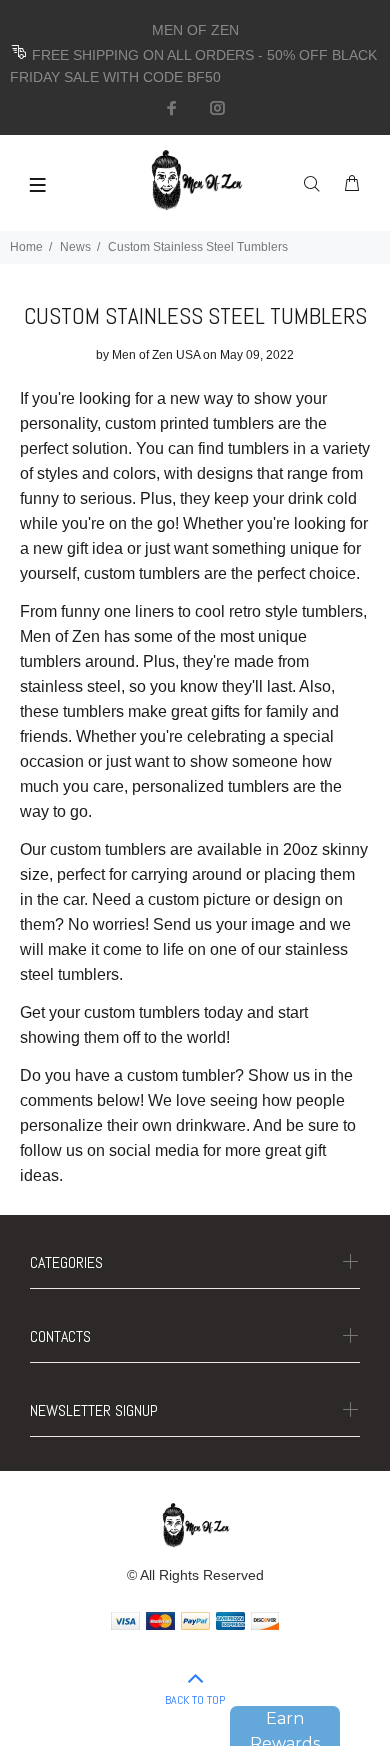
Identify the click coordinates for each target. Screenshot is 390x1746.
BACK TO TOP (195, 1700)
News (75, 247)
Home (26, 247)
